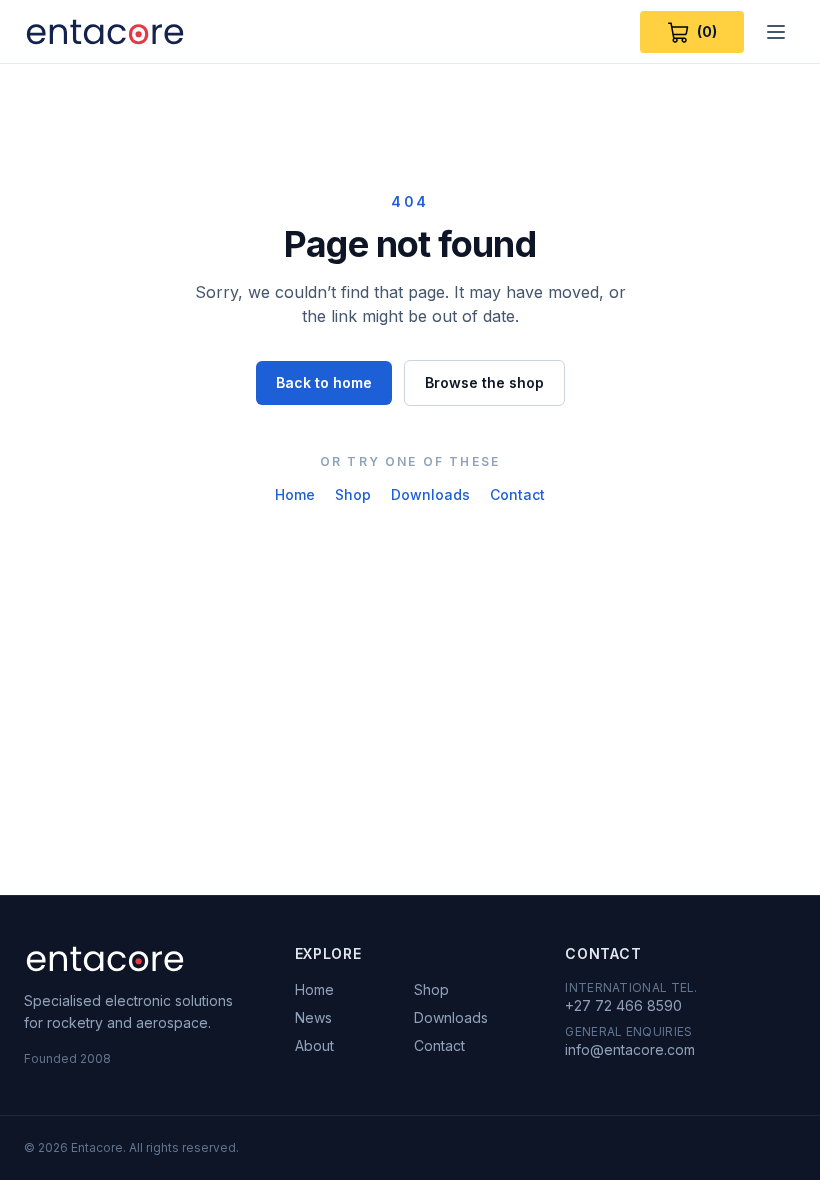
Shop (353, 494)
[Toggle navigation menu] (776, 32)
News (313, 1017)
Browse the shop (484, 382)
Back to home (324, 382)
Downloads (430, 494)
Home (295, 494)
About (314, 1045)
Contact (517, 494)
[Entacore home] (105, 32)
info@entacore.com (630, 1049)
